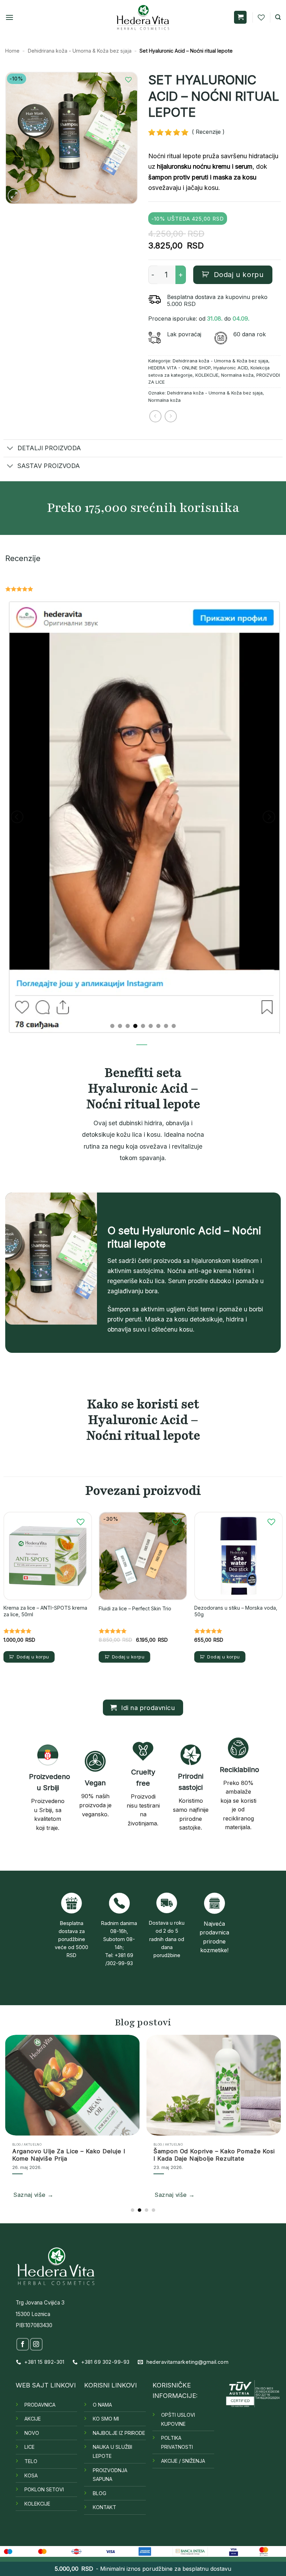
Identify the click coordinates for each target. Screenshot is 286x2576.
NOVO (32, 2430)
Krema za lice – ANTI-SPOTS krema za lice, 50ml (45, 1608)
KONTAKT (104, 2504)
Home (12, 51)
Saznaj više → (44, 2192)
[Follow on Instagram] (36, 2341)
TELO (31, 2458)
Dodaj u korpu (239, 274)
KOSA (31, 2472)
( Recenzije (205, 132)
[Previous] (17, 815)
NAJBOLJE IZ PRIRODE (119, 2430)
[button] (9, 17)
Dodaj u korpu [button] (33, 1654)
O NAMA (102, 2402)
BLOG (100, 2490)
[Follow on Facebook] (23, 2341)
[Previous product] (171, 416)
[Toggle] (10, 449)
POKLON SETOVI (44, 2487)
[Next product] (155, 416)
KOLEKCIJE (207, 375)
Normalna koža (237, 375)
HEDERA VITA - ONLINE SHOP (179, 368)
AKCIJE (33, 2416)
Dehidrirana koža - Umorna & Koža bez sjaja (80, 51)
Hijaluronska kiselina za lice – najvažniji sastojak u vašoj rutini (83, 2152)
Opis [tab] (142, 1048)
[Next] (269, 815)
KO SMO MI (106, 2416)
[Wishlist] (261, 17)
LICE (29, 2444)
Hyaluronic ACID (231, 368)
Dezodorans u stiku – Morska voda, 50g (236, 1608)
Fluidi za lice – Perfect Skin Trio (135, 1605)
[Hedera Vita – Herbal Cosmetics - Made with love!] (143, 17)
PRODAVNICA (40, 2402)
